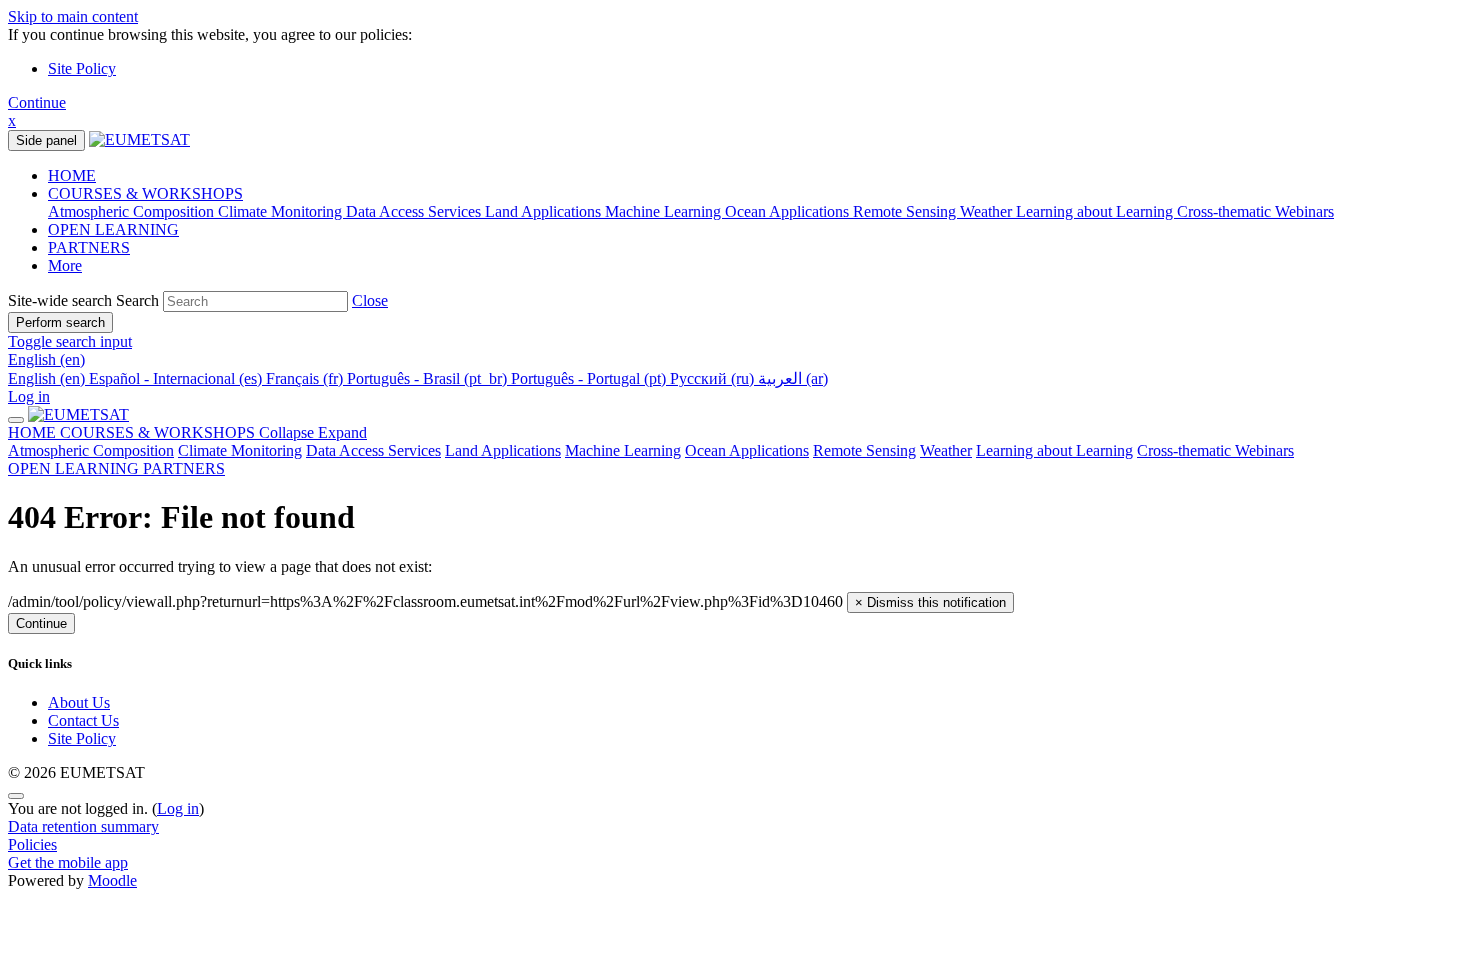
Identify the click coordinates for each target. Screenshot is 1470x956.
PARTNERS (184, 468)
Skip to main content (73, 16)
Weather (946, 450)
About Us (79, 702)
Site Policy (82, 68)
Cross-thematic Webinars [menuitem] (1255, 211)
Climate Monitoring (240, 450)
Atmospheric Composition (91, 450)
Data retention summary (83, 826)
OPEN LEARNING (75, 468)
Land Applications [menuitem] (545, 211)
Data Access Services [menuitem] (415, 211)
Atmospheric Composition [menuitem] (133, 211)
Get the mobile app (68, 862)
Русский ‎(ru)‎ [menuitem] (714, 378)
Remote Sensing (864, 450)
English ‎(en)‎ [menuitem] (48, 378)
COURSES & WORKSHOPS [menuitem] (145, 193)
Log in (29, 396)
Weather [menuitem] (988, 211)
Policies (32, 844)
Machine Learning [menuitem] (665, 211)
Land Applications (503, 450)
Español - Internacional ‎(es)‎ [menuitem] (177, 378)
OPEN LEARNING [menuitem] (113, 229)
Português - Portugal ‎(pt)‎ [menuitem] (590, 378)
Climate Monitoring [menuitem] (282, 211)
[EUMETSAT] (78, 414)
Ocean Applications (747, 450)
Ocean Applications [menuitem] (789, 211)
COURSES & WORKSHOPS (213, 432)
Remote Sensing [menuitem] (906, 211)
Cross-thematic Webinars (1215, 450)
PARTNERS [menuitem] (89, 247)
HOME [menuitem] (72, 175)
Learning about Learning (1054, 450)
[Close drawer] (16, 420)
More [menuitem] (65, 265)
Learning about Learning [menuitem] (1096, 211)
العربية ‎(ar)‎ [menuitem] (793, 378)
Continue (37, 102)
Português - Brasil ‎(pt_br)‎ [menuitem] (429, 378)
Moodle (112, 880)
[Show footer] (16, 796)
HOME (34, 432)
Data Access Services (373, 450)
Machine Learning (623, 450)
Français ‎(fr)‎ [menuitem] (306, 378)
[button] (370, 300)
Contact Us (83, 720)
